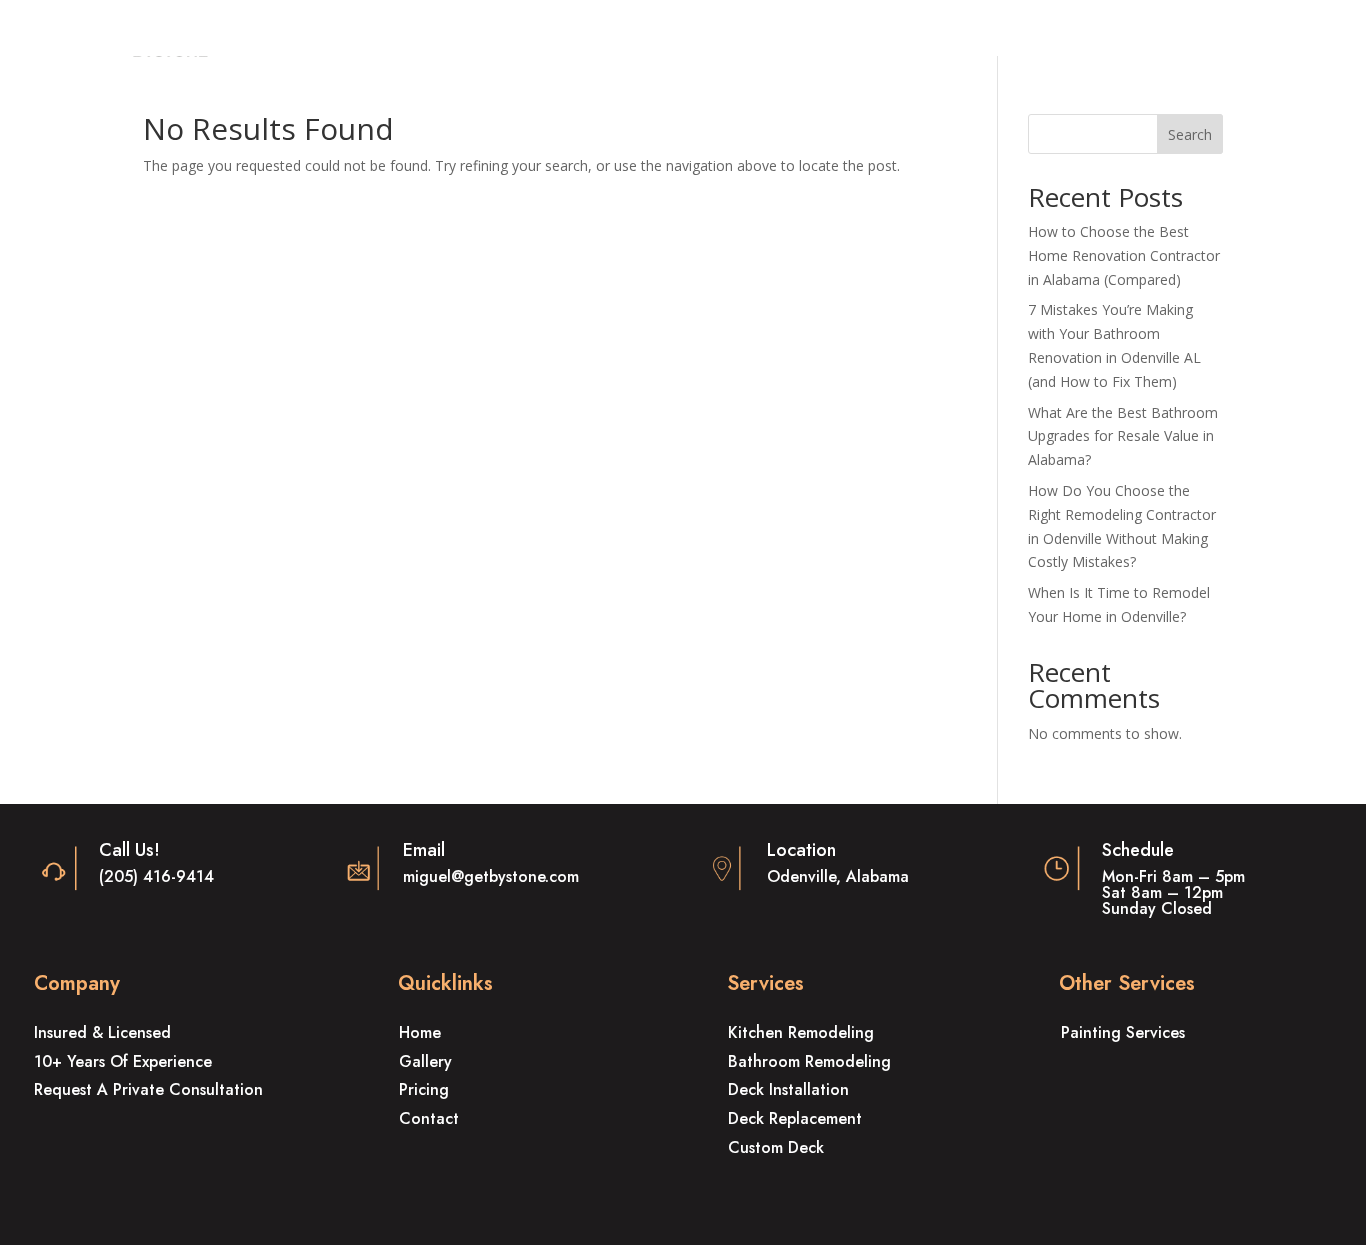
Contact (429, 1118)
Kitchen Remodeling (801, 1032)
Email (424, 850)
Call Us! (129, 850)
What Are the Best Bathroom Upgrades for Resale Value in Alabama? (1123, 436)
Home (420, 1032)
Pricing (424, 1089)
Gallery (425, 1061)
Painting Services (1123, 1032)
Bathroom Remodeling (809, 1061)
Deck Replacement (795, 1118)
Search (1190, 134)
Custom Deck (776, 1147)
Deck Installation (788, 1089)
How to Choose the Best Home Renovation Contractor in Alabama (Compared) (1124, 255)
